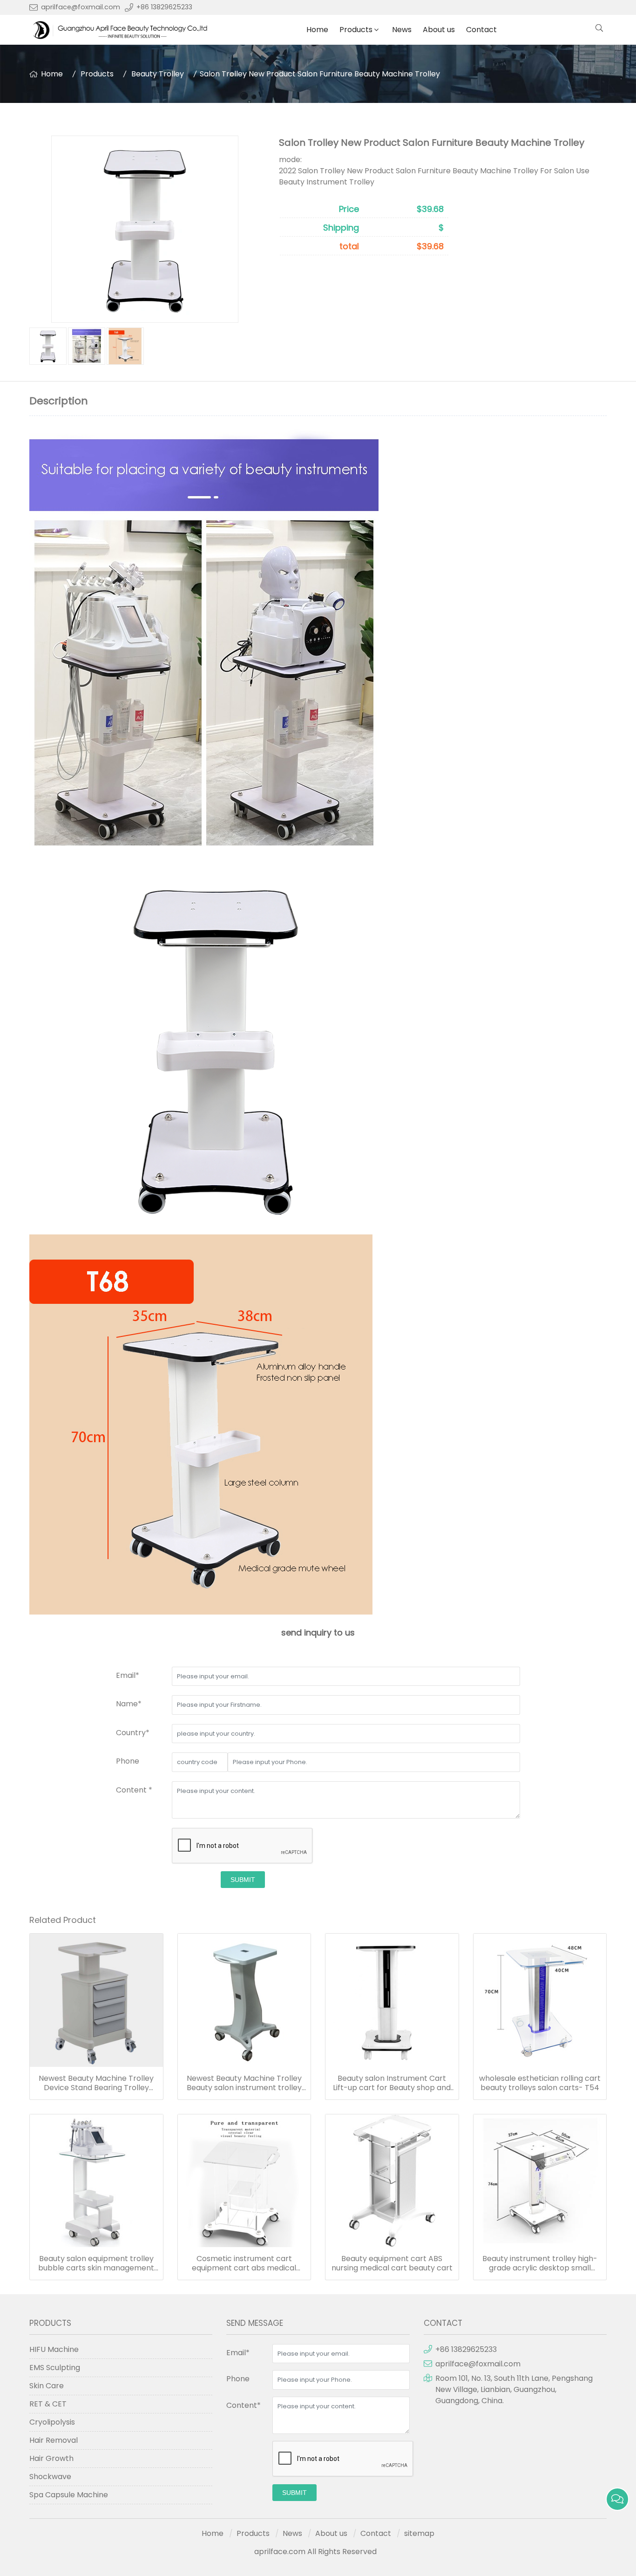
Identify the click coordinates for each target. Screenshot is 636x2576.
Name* (129, 1704)
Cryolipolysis (52, 2422)
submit (243, 1880)
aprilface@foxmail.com (81, 7)
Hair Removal (54, 2440)
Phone (128, 1761)
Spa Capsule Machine (69, 2495)
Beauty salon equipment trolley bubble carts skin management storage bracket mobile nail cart (96, 2263)
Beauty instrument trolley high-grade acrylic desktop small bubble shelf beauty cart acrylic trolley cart (540, 2263)
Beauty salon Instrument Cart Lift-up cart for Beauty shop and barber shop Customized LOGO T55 (392, 2083)
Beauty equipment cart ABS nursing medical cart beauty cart (392, 2263)
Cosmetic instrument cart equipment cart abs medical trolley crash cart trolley (244, 2263)
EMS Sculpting (55, 2368)
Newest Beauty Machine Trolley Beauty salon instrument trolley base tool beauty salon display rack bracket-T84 (244, 2083)
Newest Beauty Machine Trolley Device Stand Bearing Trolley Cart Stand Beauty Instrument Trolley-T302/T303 (96, 2083)
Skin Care (47, 2386)
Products (356, 30)
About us (439, 30)
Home (317, 30)
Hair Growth (51, 2458)
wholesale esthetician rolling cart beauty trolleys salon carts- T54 (540, 2083)
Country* (133, 1733)
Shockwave (50, 2477)
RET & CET (48, 2404)
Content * (134, 1790)
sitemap (419, 2533)
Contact (481, 30)
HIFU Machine (54, 2349)
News (402, 30)
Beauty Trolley (158, 74)
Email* (128, 1675)
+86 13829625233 (164, 7)
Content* (244, 2405)
